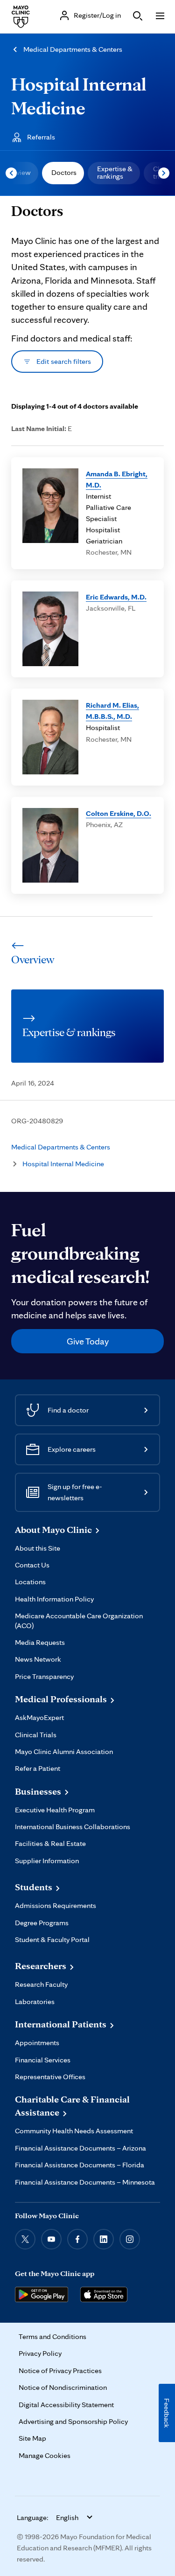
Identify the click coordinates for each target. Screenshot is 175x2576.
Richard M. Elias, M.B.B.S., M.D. (112, 711)
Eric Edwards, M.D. (116, 597)
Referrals (41, 137)
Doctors (64, 172)
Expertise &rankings (115, 172)
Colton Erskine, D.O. (119, 813)
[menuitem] (63, 173)
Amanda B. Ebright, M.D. (117, 479)
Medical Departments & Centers (73, 49)
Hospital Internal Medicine (63, 1164)
